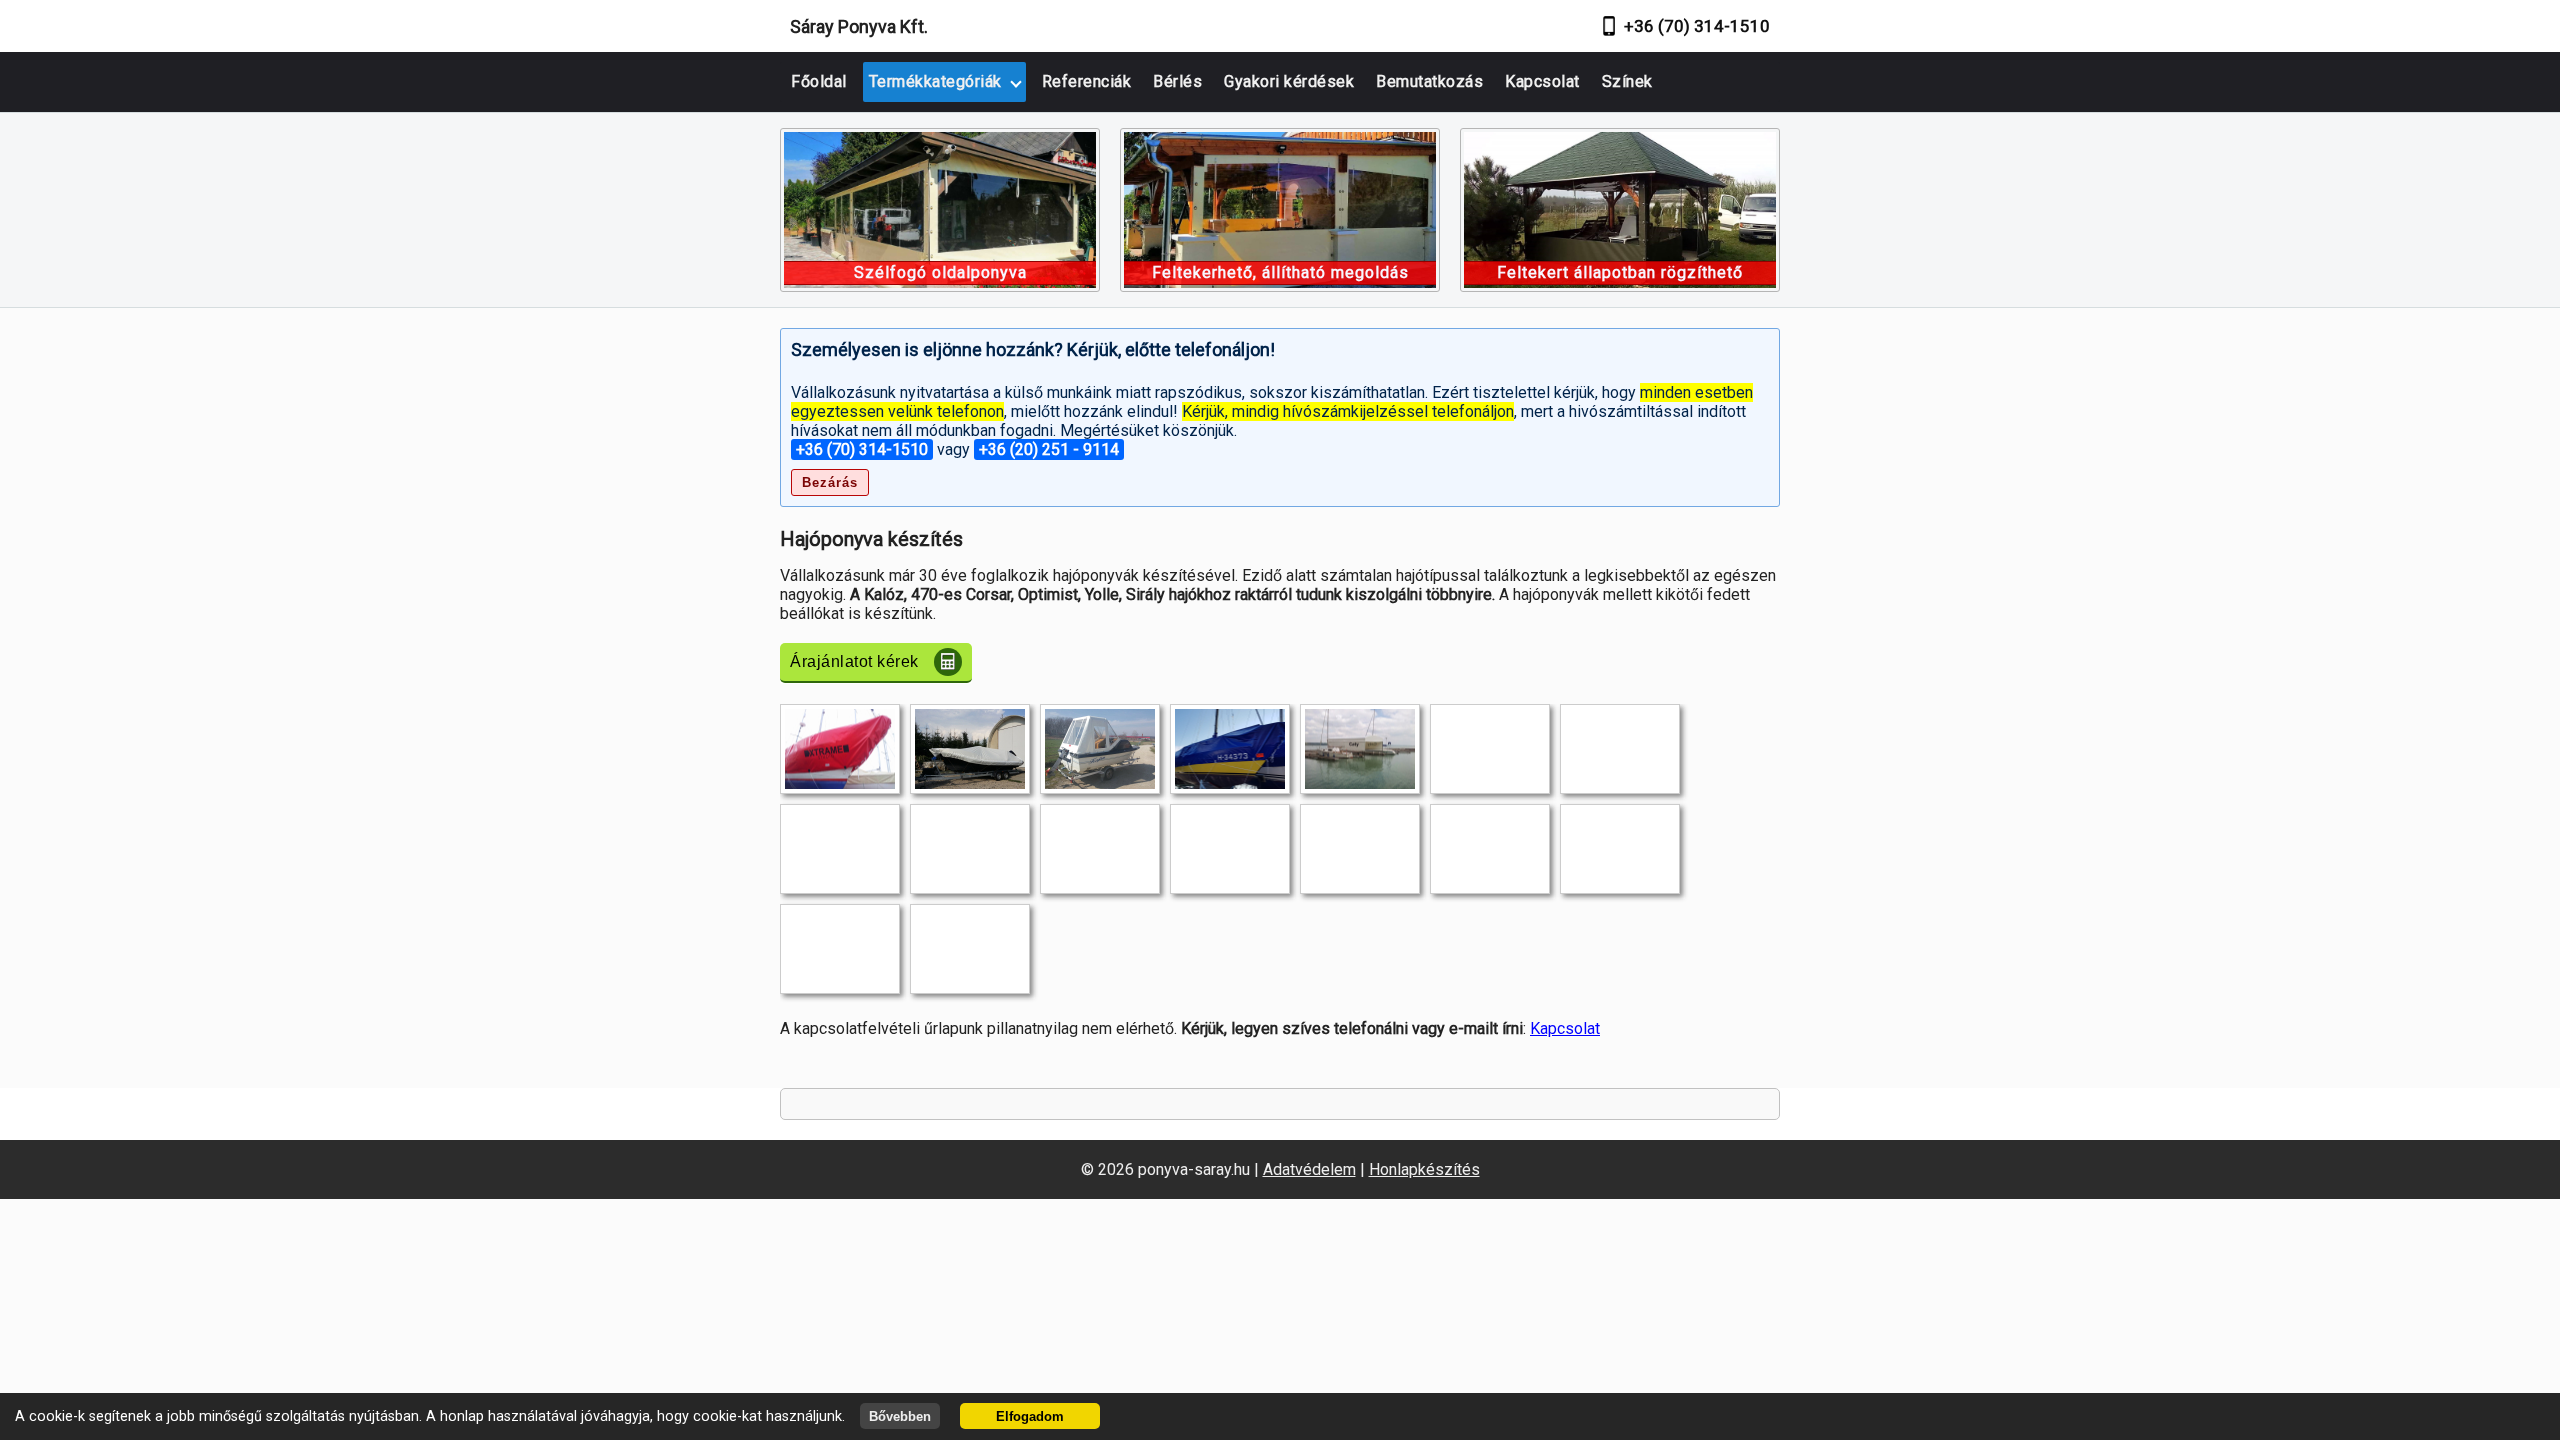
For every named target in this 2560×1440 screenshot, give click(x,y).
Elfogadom (1030, 1416)
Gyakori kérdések (1289, 81)
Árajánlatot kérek (854, 661)
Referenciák (1087, 81)
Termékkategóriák (935, 81)
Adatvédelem (1309, 1169)
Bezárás (830, 482)
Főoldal (819, 81)
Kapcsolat (1542, 81)
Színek (1627, 81)
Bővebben (900, 1416)
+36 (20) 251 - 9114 (1049, 449)
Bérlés (1177, 81)
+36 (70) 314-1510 (1697, 26)
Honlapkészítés (1424, 1169)
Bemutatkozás (1429, 81)
